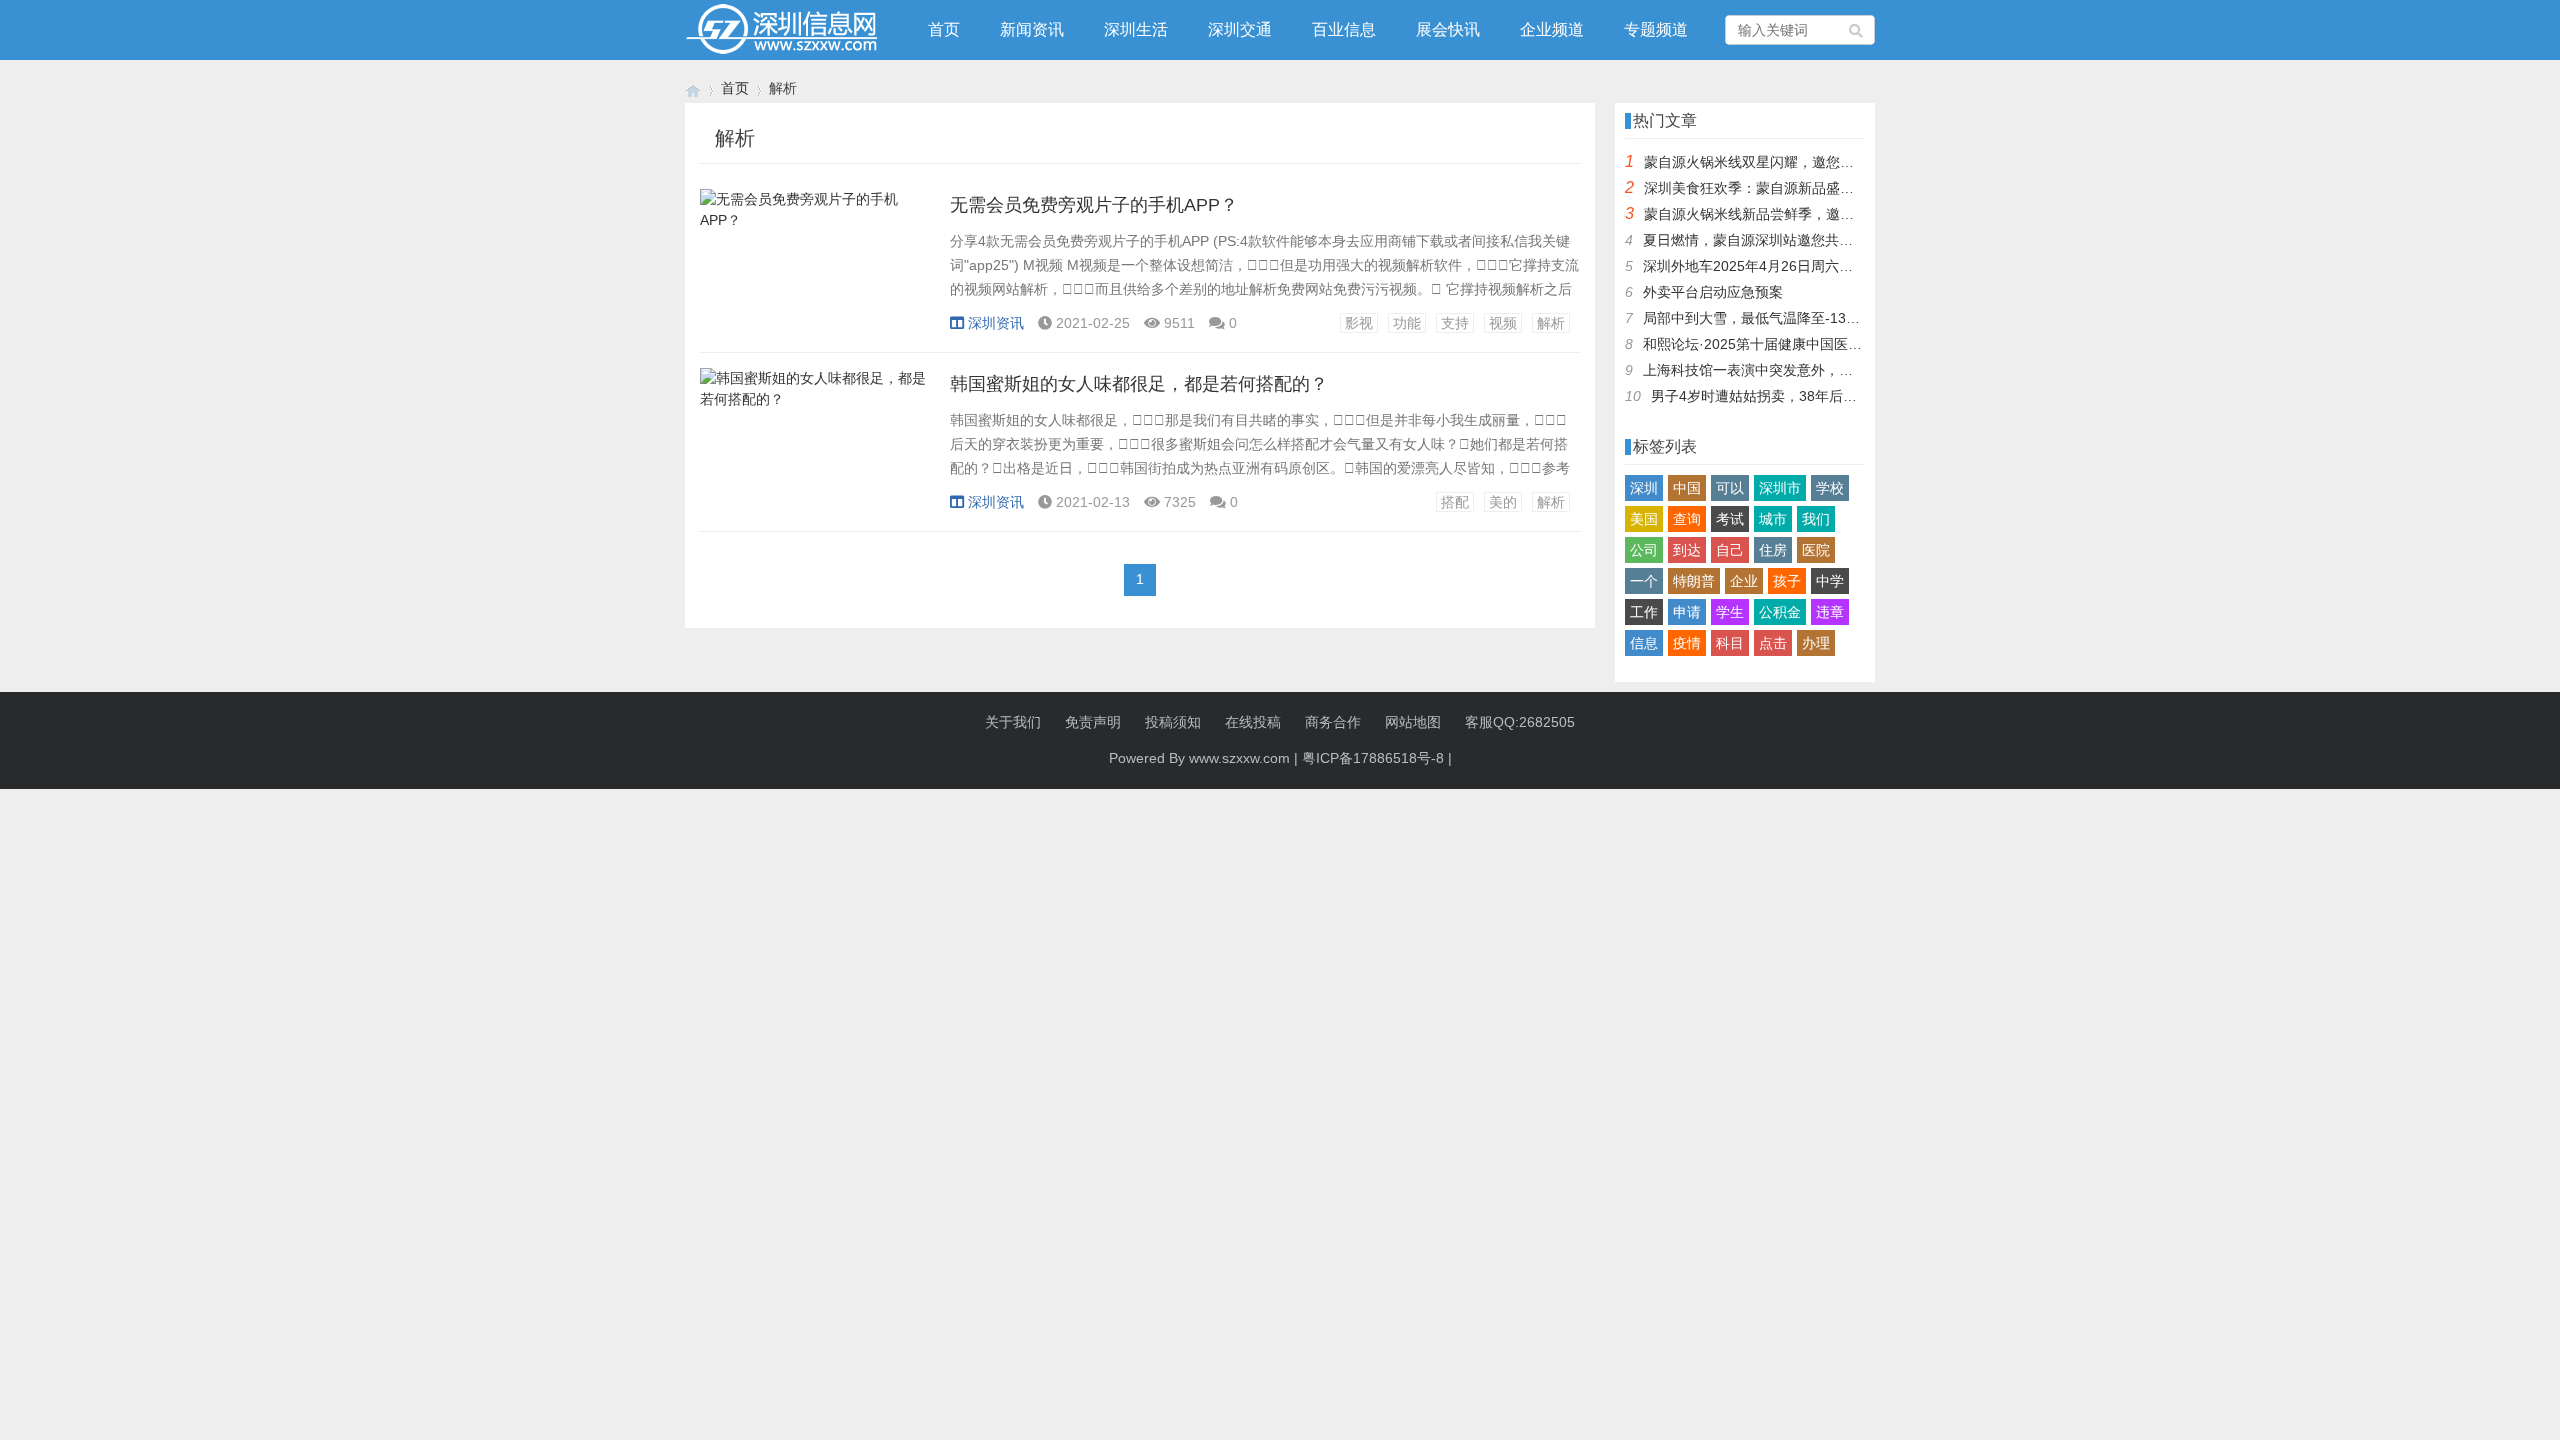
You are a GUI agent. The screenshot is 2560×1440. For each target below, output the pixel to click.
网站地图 (1413, 722)
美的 (1503, 502)
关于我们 (1013, 722)
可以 (1730, 488)
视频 (1503, 323)
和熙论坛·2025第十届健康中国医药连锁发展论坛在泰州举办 (1829, 344)
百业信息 (1344, 29)
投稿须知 (1173, 722)
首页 (944, 29)
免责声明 (1093, 722)
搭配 (1455, 502)
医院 (1816, 550)
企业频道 (1552, 29)
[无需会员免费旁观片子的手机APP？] (815, 272)
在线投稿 (1253, 722)
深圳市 (1780, 488)
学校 (1830, 488)
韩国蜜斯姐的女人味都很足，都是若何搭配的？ (1139, 384)
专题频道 (1656, 29)
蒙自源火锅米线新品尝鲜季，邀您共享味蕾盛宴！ (1798, 214)
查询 (1687, 519)
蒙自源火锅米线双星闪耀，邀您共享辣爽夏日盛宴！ (1805, 162)
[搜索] (1857, 30)
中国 (1687, 488)
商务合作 (1333, 722)
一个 (1644, 581)
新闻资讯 (1032, 29)
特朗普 (1694, 581)
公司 (1644, 550)
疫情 (1687, 643)
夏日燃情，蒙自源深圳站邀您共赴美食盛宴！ (1783, 240)
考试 (1730, 519)
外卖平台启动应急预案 (1713, 292)
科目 (1730, 643)
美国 (1644, 519)
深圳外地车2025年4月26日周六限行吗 (1762, 266)
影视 (1359, 323)
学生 (1730, 612)
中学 (1830, 581)
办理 (1816, 643)
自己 (1730, 550)
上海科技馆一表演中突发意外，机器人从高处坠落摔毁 (1811, 370)
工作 (1644, 612)
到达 (1687, 550)
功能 (1407, 323)
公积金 (1780, 612)
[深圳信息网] (693, 88)
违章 (1830, 612)
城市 (1773, 519)
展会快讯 (1448, 29)
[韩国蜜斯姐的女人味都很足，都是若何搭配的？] (815, 451)
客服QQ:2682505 (1520, 722)
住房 (1773, 550)
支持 (1455, 323)
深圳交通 (1240, 29)
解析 (1551, 323)
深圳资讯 (996, 323)
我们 (1816, 519)
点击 (1773, 643)
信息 (1644, 643)
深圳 (1644, 488)
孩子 (1787, 581)
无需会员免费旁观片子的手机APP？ (1094, 205)
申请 (1687, 612)
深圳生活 (1136, 29)
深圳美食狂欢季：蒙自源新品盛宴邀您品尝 (1777, 188)
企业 (1744, 581)
